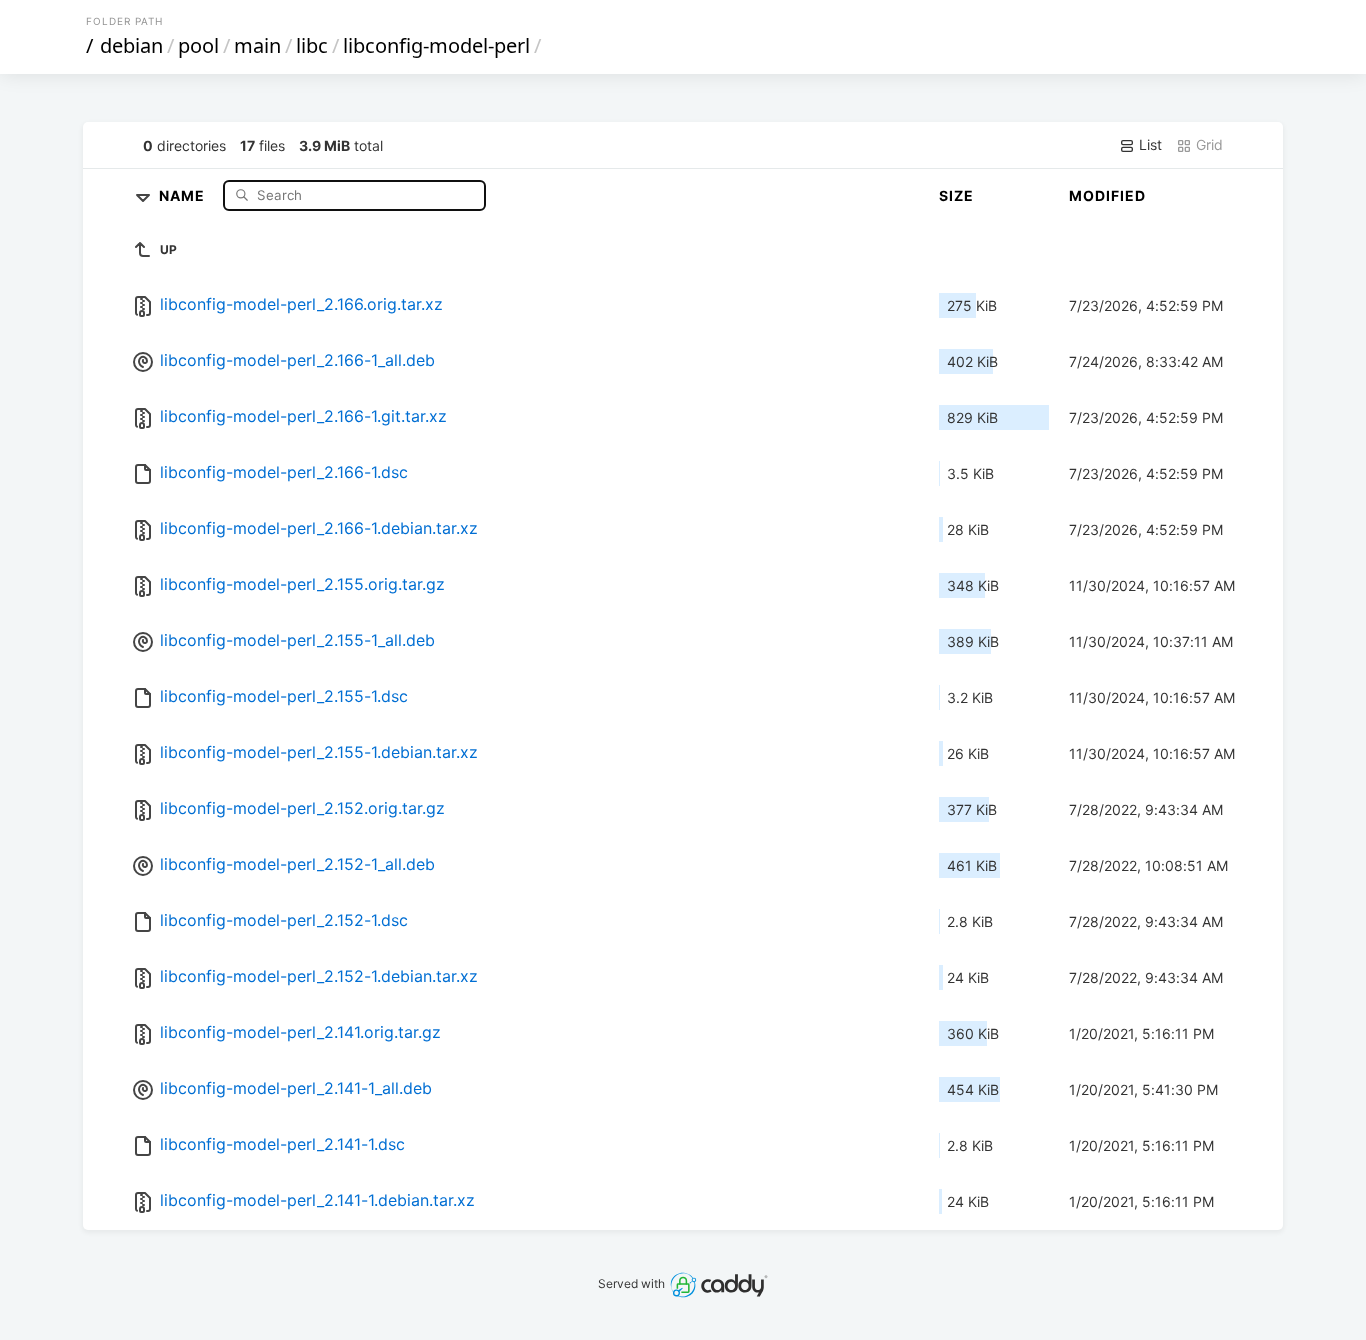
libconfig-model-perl (436, 45)
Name (184, 194)
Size (956, 195)
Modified (1107, 195)
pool (198, 45)
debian (131, 45)
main (257, 45)
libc (312, 45)
